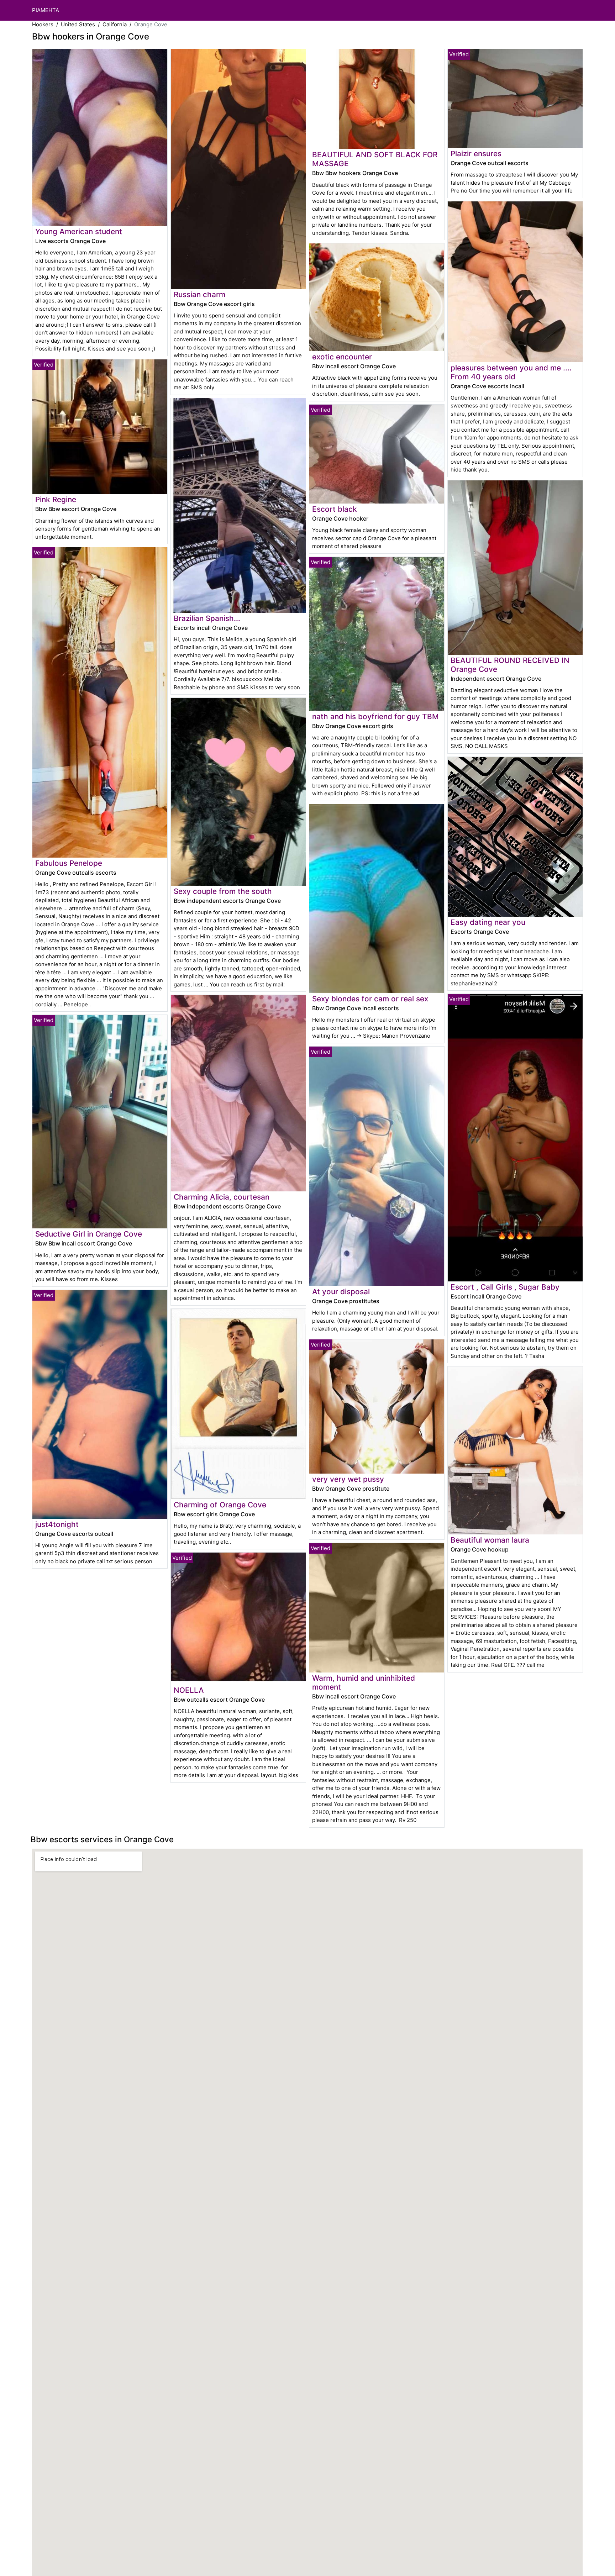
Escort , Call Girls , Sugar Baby (505, 1287)
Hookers (43, 24)
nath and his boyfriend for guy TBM (375, 717)
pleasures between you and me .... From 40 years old (511, 372)
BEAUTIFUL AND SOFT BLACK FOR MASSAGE (375, 159)
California (115, 24)
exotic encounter (342, 357)
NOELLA (189, 1690)
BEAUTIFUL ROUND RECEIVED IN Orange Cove (510, 665)
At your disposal (341, 1292)
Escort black (335, 509)
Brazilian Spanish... (207, 618)
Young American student (79, 231)
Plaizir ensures (476, 154)
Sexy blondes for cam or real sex (370, 999)
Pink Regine (56, 499)
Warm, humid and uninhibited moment (364, 1682)
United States (78, 24)
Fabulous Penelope (69, 863)
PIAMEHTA (46, 10)
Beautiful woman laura (490, 1540)
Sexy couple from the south (223, 891)
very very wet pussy (348, 1479)
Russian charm (199, 294)
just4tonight (57, 1524)
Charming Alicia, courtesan (222, 1197)
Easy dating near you (488, 922)
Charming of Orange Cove (220, 1505)
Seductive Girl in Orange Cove (89, 1234)
